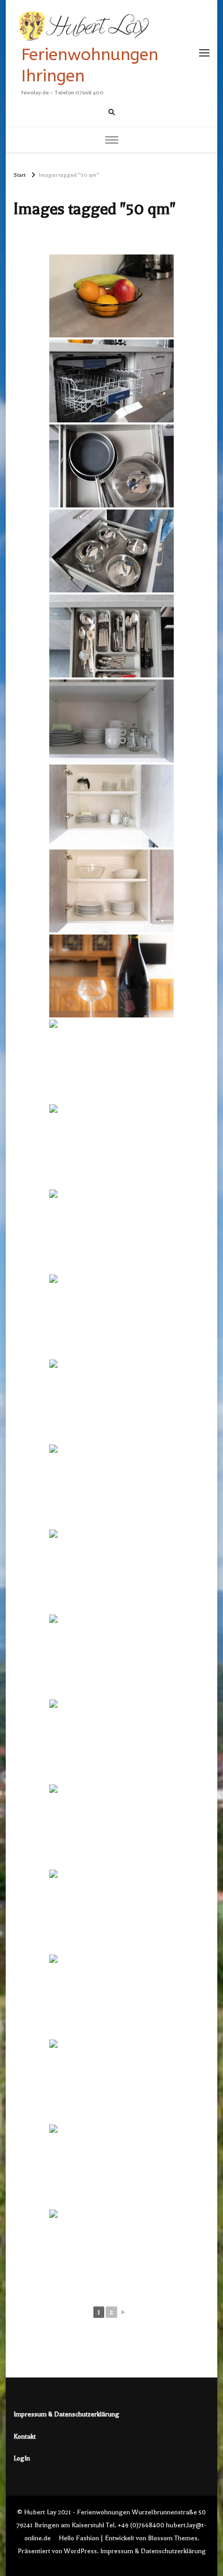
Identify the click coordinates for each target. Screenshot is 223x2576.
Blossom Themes (173, 2538)
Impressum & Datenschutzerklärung (66, 2414)
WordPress (80, 2551)
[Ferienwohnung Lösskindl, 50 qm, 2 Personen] (112, 1401)
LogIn (22, 2458)
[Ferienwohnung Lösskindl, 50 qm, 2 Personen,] (112, 1061)
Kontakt (25, 2437)
